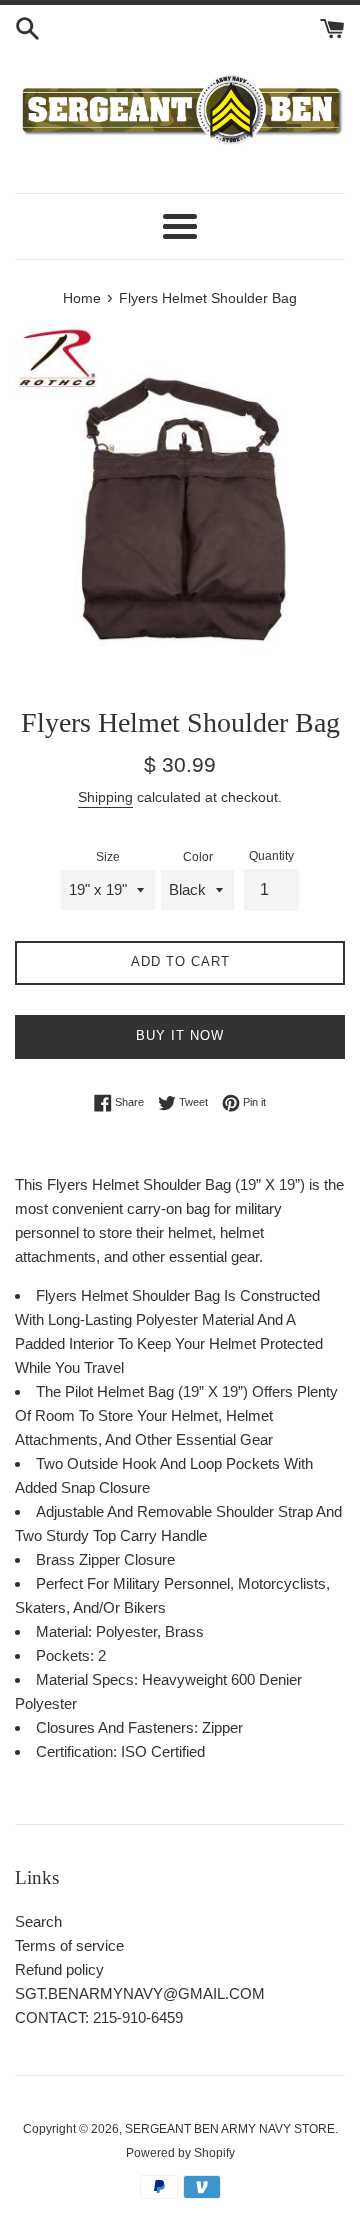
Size (108, 857)
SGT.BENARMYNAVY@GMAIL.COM (140, 1993)
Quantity (271, 856)
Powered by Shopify (180, 2153)
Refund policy (59, 1969)
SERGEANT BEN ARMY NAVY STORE (230, 2129)
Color (198, 857)
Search (38, 1921)
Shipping (105, 797)
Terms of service (69, 1945)
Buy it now (180, 1035)
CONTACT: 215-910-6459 (99, 2017)
